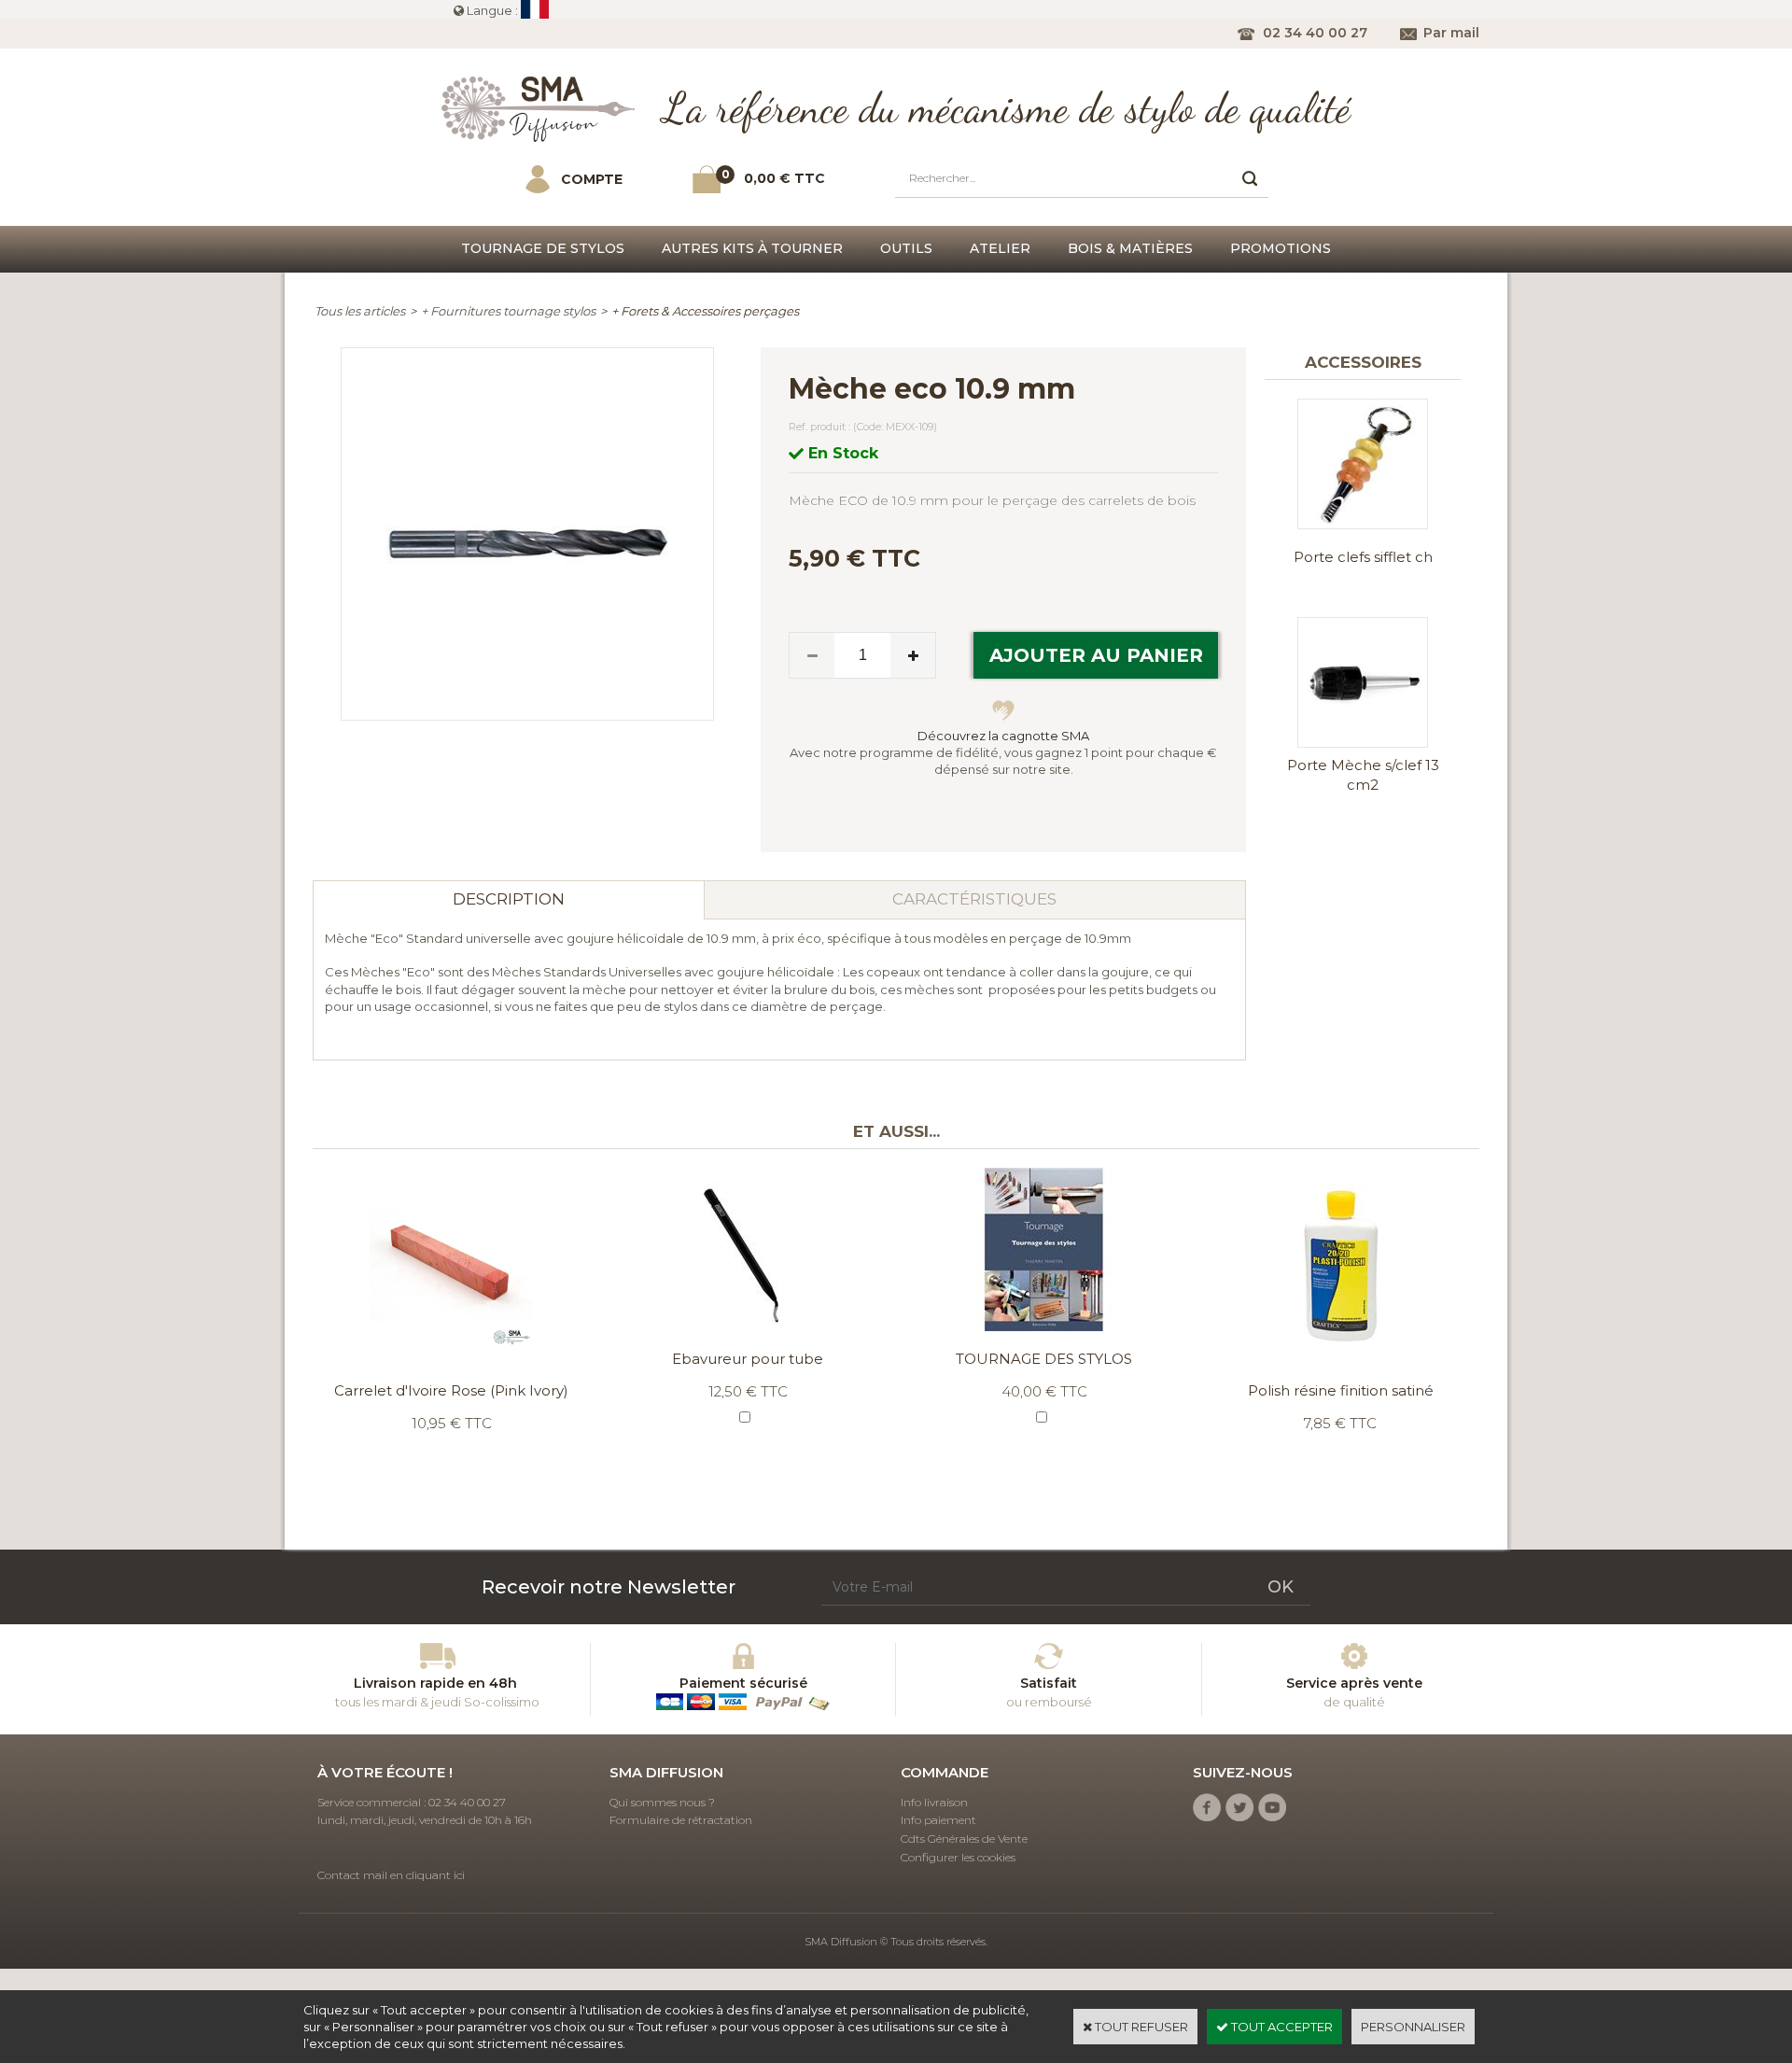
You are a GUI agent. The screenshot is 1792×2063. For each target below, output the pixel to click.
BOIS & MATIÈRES (1130, 248)
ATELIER (1000, 248)
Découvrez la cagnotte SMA (1003, 736)
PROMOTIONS (1281, 248)
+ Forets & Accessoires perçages (705, 311)
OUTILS (906, 248)
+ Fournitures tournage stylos (508, 311)
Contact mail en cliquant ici (391, 1875)
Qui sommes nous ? (662, 1802)
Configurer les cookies (958, 1857)
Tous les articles (360, 311)
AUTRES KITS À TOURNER (752, 248)
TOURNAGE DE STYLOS (543, 248)
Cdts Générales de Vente (964, 1838)
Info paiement (938, 1820)
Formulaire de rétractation (681, 1820)
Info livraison (934, 1802)
